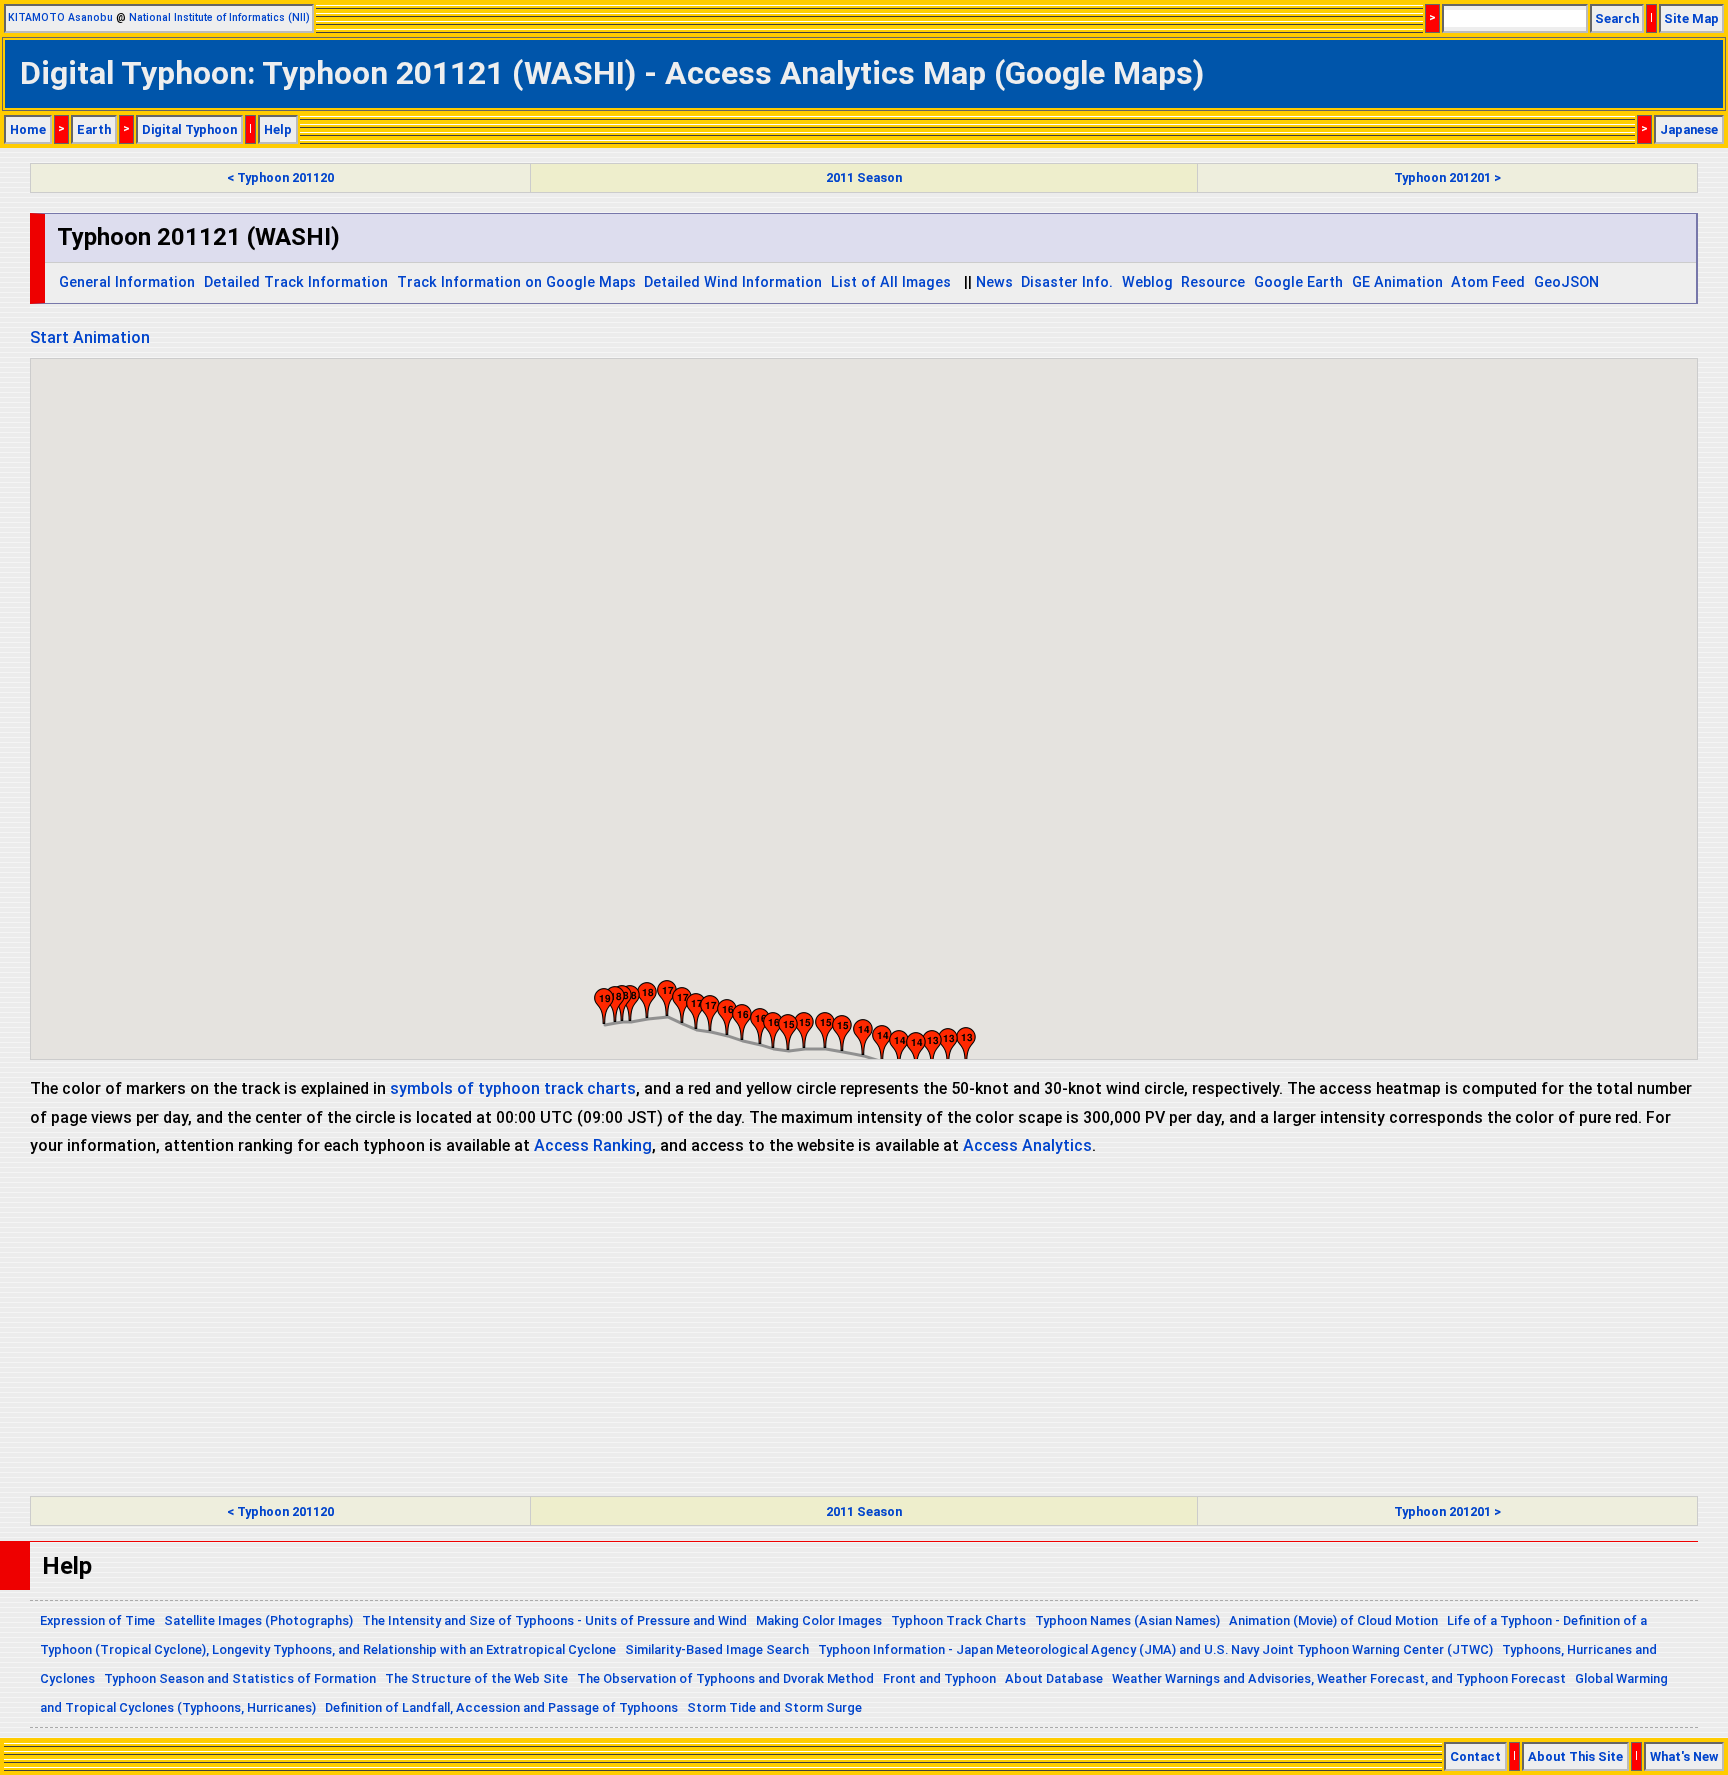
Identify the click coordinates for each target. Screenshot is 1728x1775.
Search (1617, 18)
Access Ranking (593, 1145)
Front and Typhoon (939, 1678)
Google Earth (1298, 282)
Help (278, 129)
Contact (1475, 1756)
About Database (1054, 1678)
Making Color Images (819, 1620)
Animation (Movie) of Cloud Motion (1333, 1620)
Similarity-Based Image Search (717, 1649)
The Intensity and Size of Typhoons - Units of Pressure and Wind (554, 1620)
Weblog (1147, 282)
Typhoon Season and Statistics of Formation (240, 1678)
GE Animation (1397, 282)
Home (28, 129)
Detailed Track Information (296, 282)
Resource (1213, 282)
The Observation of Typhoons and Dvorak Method (725, 1678)
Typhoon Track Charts (958, 1620)
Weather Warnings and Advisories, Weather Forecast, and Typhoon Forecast (1339, 1678)
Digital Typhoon (189, 129)
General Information (127, 282)
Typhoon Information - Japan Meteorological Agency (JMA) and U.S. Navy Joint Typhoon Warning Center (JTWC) (1155, 1649)
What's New (1684, 1756)
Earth (94, 129)
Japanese (1689, 129)
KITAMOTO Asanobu (60, 17)
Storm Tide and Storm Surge (774, 1707)
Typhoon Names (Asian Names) (1127, 1620)
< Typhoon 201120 (280, 177)
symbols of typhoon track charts (513, 1088)
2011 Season (864, 177)
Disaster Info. (1067, 282)
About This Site (1575, 1756)
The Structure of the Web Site (476, 1678)
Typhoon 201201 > (1447, 177)
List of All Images (891, 282)
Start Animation (90, 337)
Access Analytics (1027, 1145)
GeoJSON (1566, 282)
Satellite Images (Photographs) (258, 1620)
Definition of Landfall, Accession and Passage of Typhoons (501, 1707)
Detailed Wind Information (733, 282)
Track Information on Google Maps (516, 282)
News (994, 282)
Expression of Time (97, 1620)
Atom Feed (1488, 282)
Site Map (1691, 18)
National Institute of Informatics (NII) (219, 17)
